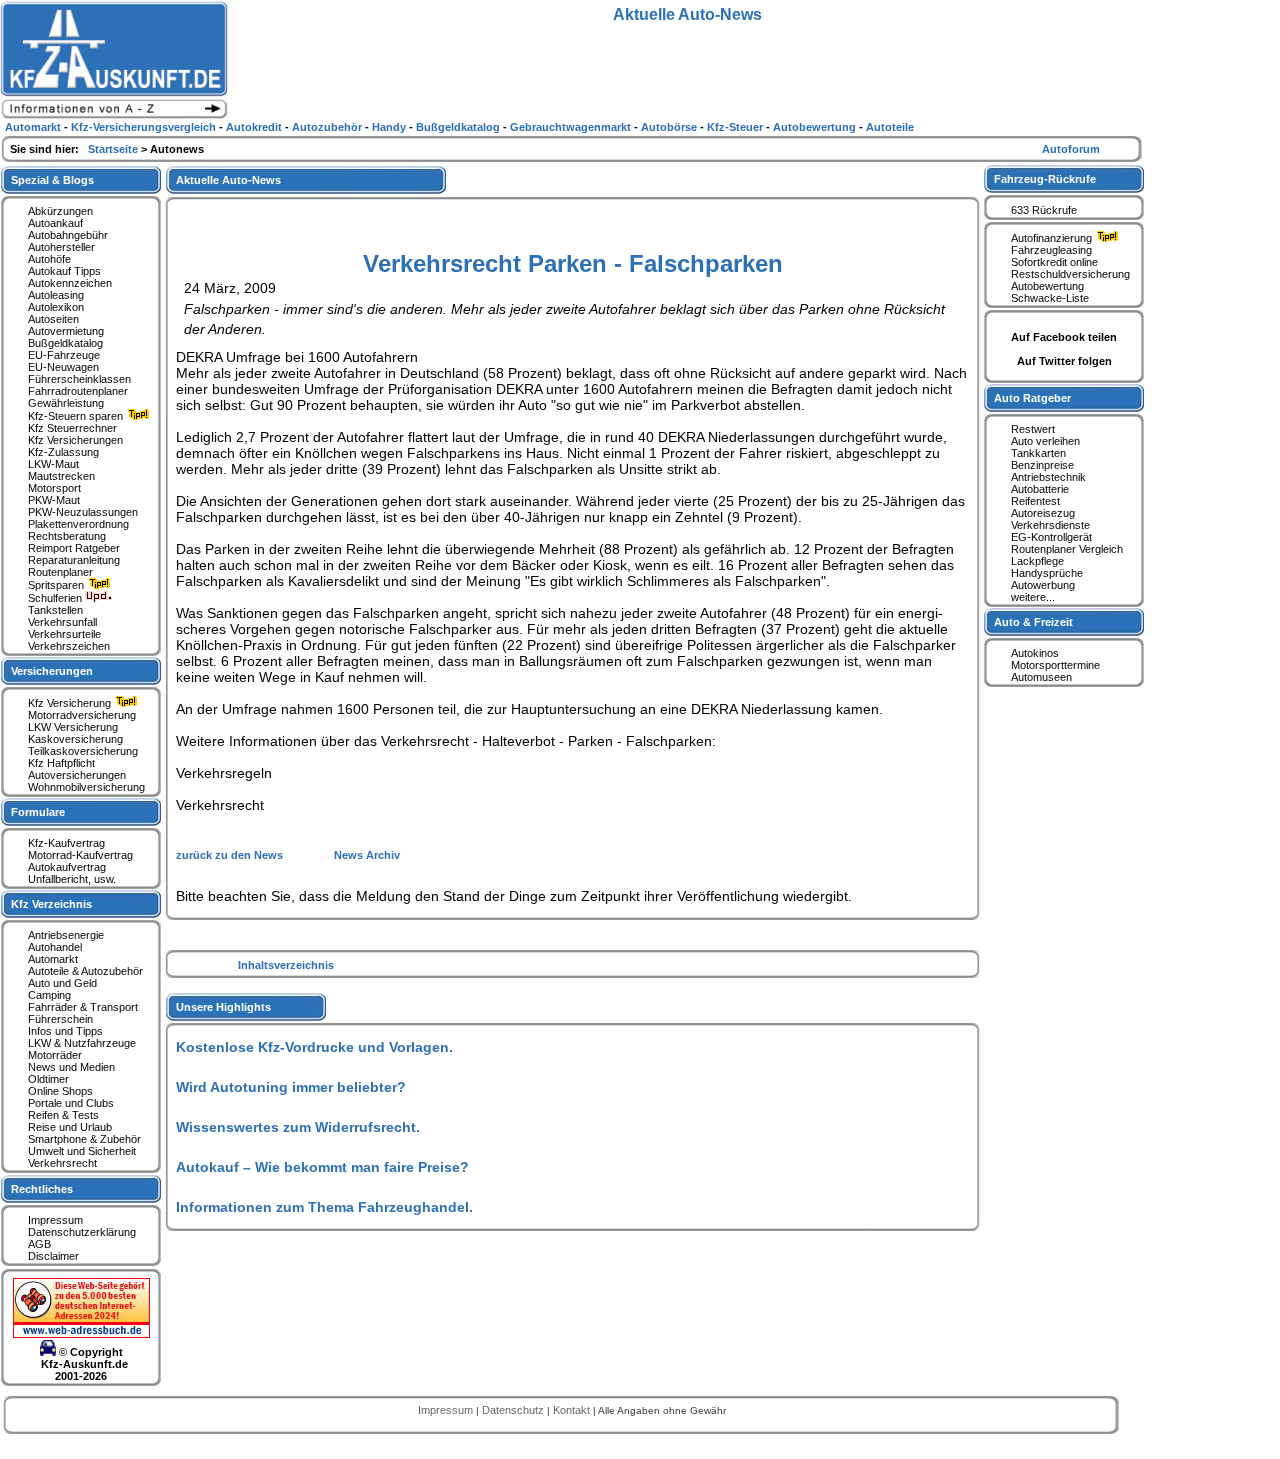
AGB (39, 1244)
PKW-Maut (54, 500)
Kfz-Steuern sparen (77, 416)
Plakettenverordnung (78, 524)
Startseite (114, 149)
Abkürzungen (60, 211)
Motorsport (54, 488)
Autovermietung (66, 331)
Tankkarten (1038, 453)
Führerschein (60, 1019)
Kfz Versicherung (71, 703)
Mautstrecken (61, 476)
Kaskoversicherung (75, 739)
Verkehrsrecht (62, 1163)
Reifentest (1035, 501)
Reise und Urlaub (70, 1127)
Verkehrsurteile (64, 634)
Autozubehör (328, 127)
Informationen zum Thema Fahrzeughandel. (324, 1207)
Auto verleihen (1045, 441)
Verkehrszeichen (69, 646)
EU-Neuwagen (63, 367)
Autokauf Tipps (64, 271)
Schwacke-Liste (1050, 298)
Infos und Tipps (65, 1031)
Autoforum (1071, 149)
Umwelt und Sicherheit (82, 1151)
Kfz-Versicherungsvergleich (145, 127)
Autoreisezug (1043, 513)
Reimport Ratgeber (74, 548)
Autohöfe (49, 259)
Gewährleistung (66, 403)
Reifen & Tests (63, 1115)
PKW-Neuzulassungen (83, 512)
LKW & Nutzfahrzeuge (82, 1043)
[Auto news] (114, 116)
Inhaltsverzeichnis (286, 965)
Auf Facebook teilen (1064, 337)
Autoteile (890, 127)
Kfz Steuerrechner (72, 428)
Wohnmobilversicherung (86, 787)
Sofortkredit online (1054, 262)
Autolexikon (56, 307)
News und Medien (71, 1067)
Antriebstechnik (1048, 477)
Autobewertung (1047, 286)
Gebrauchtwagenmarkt (572, 127)
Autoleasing (56, 295)
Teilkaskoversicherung (83, 751)
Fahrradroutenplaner (78, 391)
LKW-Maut (53, 464)
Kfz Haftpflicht (61, 763)
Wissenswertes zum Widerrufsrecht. (298, 1127)
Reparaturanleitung (74, 560)
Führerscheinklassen (79, 379)
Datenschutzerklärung (82, 1232)
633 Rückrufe (1044, 210)
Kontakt (573, 1410)
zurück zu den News (231, 855)
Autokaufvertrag (67, 867)
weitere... (1033, 597)
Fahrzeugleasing (1051, 250)
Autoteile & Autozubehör (85, 971)
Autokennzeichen (70, 283)
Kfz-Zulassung (63, 452)
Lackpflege (1037, 561)
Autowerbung (1043, 585)
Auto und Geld (62, 983)
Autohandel (55, 947)
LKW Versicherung (73, 727)
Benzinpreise (1042, 465)
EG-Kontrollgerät (1051, 537)
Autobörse (670, 127)
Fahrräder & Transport (83, 1007)
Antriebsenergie (66, 935)
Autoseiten (53, 319)
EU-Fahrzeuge (64, 355)
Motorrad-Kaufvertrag (80, 855)
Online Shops (60, 1091)
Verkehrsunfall (62, 622)
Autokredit (255, 127)
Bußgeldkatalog (65, 343)
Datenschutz (514, 1410)
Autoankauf (55, 223)
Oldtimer (48, 1079)
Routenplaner (60, 572)
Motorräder (55, 1055)
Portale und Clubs (71, 1103)
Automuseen (1041, 677)
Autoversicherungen (77, 775)
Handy (390, 127)
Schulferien (56, 598)
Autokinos (1035, 653)
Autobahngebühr (68, 235)
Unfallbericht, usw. (72, 879)
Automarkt (53, 959)
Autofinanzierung (1053, 238)
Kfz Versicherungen (75, 440)
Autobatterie (1040, 489)
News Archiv (367, 855)
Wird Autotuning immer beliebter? (291, 1087)
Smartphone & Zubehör (84, 1139)
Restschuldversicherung (1070, 274)
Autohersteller (61, 247)
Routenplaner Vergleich (1067, 549)
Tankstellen (55, 610)
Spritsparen (57, 585)
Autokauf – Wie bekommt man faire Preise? (322, 1167)
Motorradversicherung (82, 715)
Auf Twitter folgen (1064, 361)
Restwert (1033, 429)
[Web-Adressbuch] (81, 1334)
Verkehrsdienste (1050, 525)
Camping (49, 995)
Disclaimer (53, 1256)
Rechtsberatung (67, 536)
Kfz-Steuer (736, 127)
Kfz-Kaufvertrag (66, 843)
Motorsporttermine (1055, 665)
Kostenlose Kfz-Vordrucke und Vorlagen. (314, 1047)
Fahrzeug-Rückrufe (1045, 179)
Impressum (55, 1220)
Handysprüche (1047, 573)
